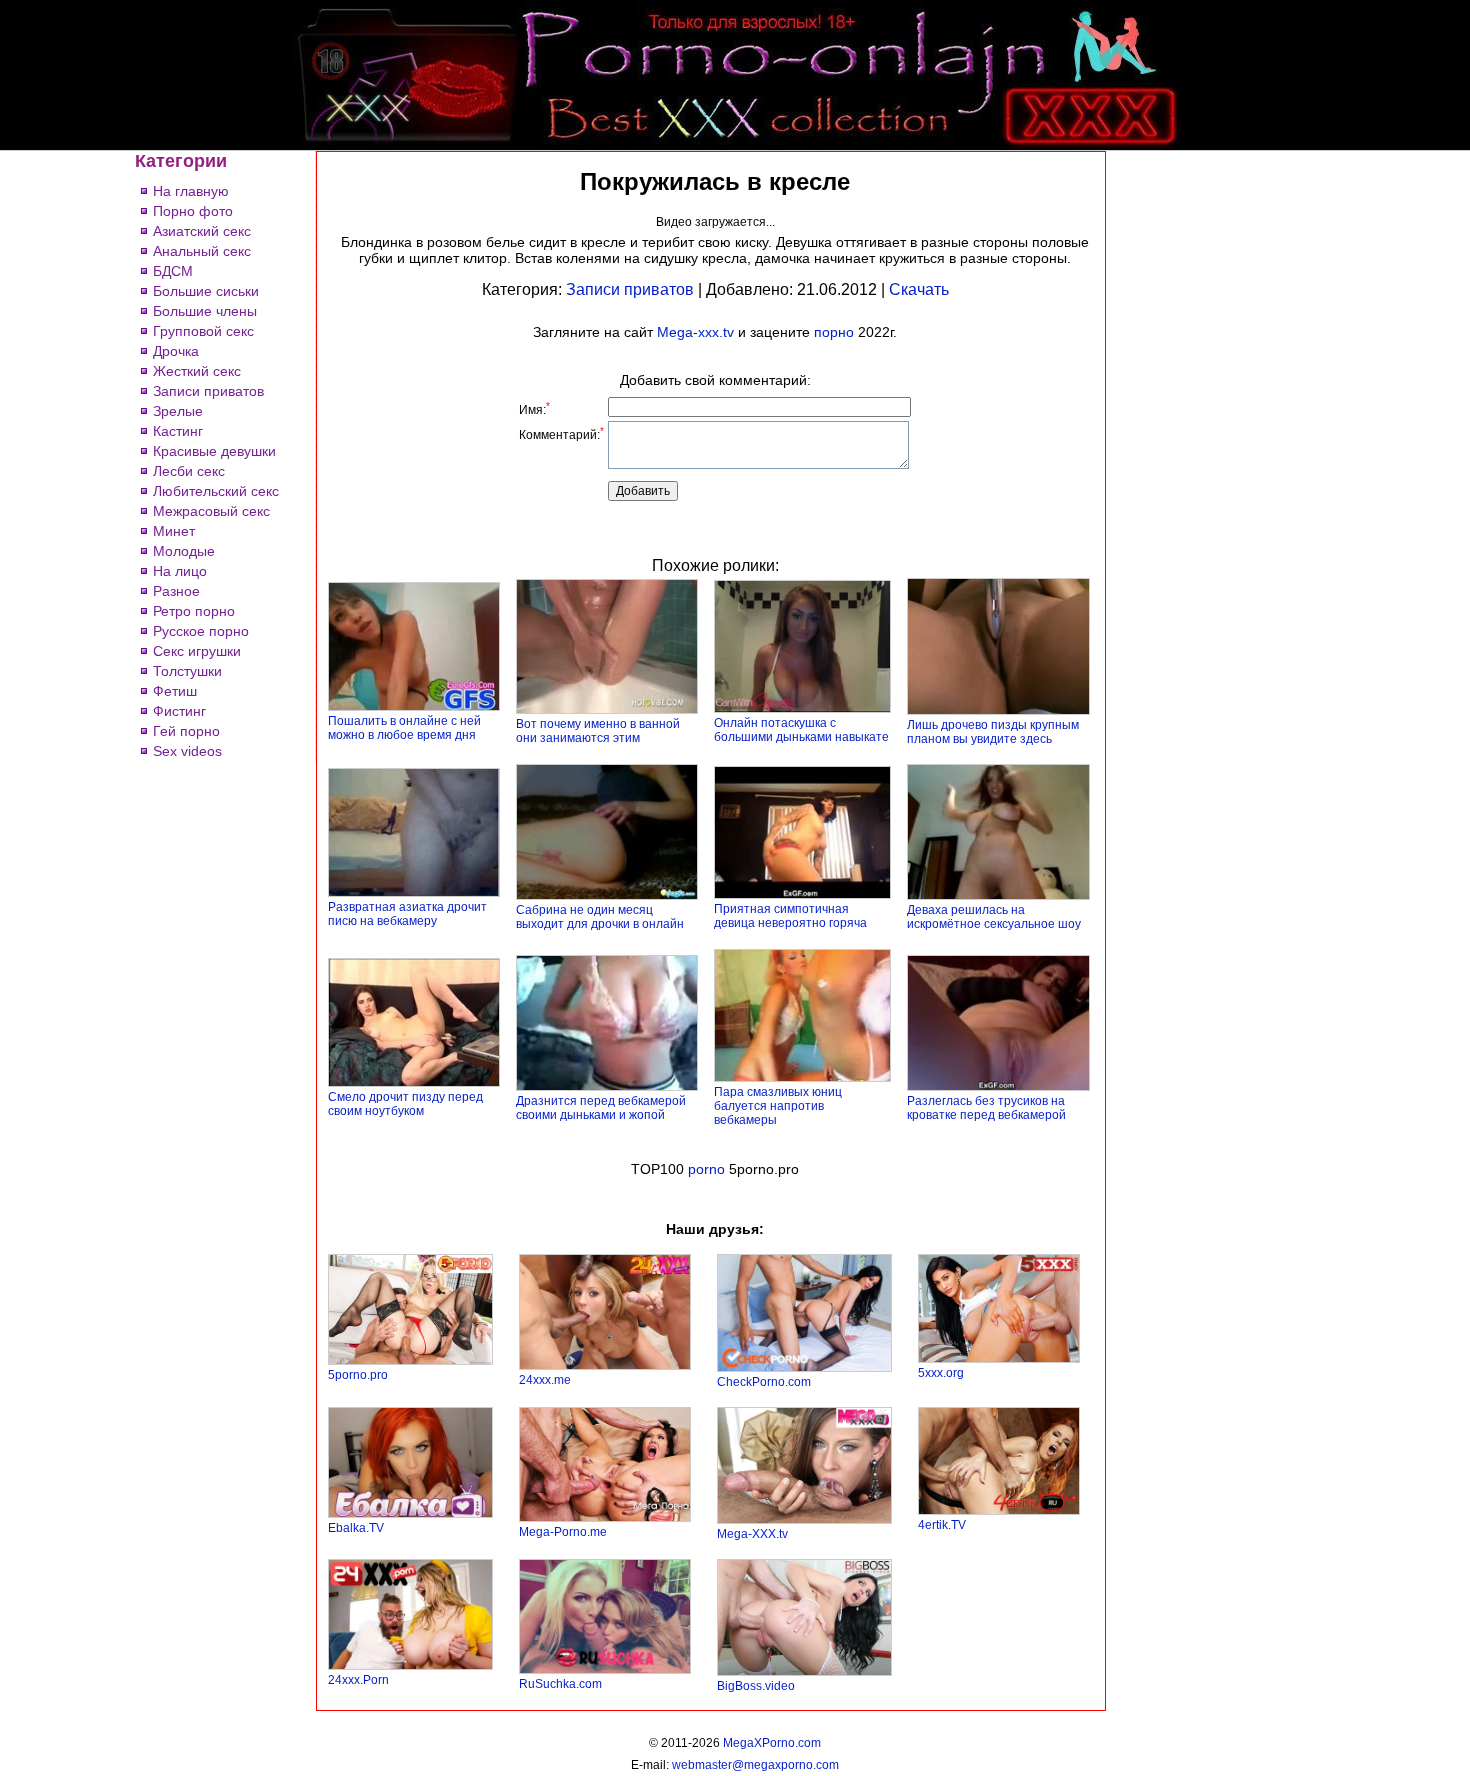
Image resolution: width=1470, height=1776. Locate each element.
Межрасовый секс (211, 511)
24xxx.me (545, 1380)
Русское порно (201, 631)
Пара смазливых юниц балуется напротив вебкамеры (778, 1106)
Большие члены (205, 311)
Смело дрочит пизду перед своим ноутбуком (405, 1104)
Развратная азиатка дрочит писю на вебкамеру (407, 914)
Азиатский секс (202, 231)
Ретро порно (194, 611)
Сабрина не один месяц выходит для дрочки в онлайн (600, 917)
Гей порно (186, 731)
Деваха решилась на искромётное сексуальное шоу (994, 917)
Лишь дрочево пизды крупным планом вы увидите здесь (993, 732)
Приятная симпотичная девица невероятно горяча (790, 916)
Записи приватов (208, 391)
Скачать (919, 289)
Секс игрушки (197, 651)
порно (834, 332)
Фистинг (179, 711)
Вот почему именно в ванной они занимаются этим (598, 731)
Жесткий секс (197, 371)
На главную (191, 191)
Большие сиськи (206, 291)
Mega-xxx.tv (695, 332)
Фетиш (175, 691)
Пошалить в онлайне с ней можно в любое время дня (404, 728)
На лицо (180, 571)
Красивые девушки (214, 451)
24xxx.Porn (358, 1680)
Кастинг (178, 431)
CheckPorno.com (764, 1382)
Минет (174, 531)
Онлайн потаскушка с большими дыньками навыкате (801, 730)
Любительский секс (216, 491)
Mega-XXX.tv (752, 1534)
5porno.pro (358, 1375)
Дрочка (176, 351)
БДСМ (173, 271)
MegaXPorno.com (772, 1743)
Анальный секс (202, 251)
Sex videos (187, 751)
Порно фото (193, 211)
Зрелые (178, 411)
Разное (176, 591)
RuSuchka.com (560, 1684)
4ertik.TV (942, 1525)
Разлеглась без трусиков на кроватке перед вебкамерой (986, 1108)
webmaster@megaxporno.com (755, 1765)
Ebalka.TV (356, 1528)
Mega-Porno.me (563, 1532)
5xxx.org (941, 1373)
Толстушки (187, 671)
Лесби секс (189, 471)
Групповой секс (203, 331)
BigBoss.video (756, 1686)
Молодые (184, 551)
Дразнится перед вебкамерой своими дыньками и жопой (601, 1108)
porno (706, 1169)
